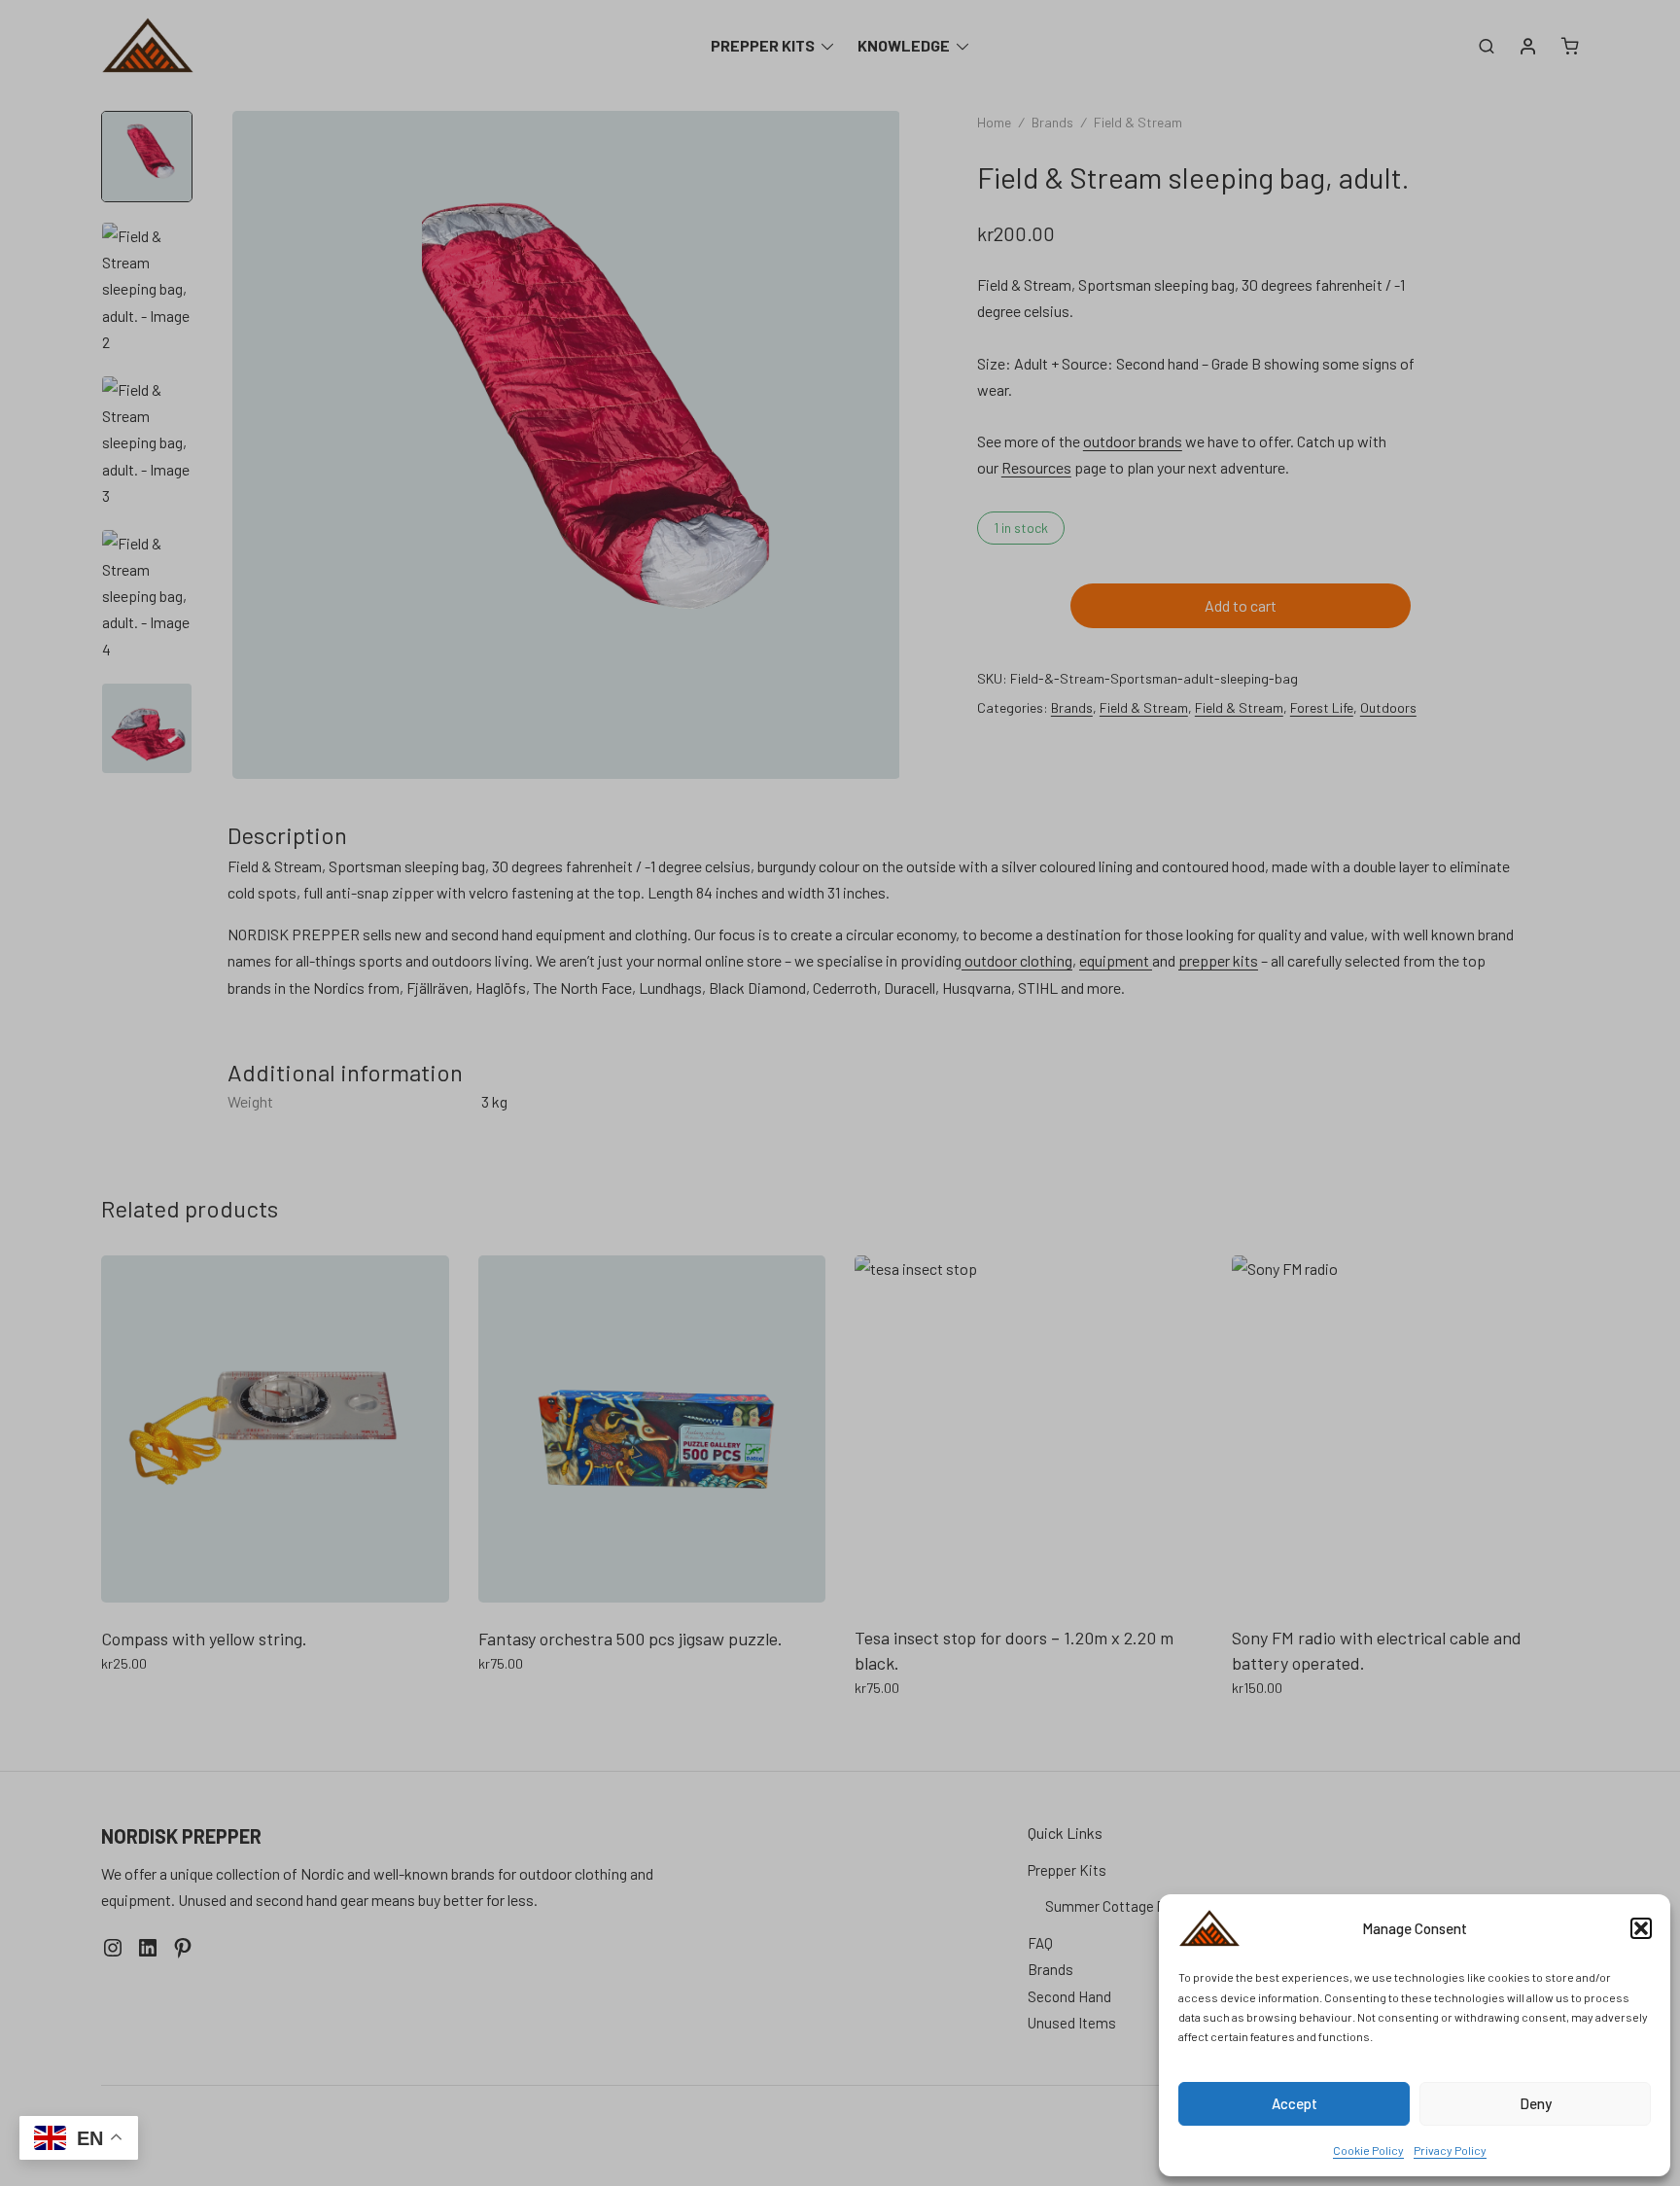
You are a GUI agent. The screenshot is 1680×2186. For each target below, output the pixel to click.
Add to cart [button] (138, 1706)
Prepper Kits (763, 45)
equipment (1116, 960)
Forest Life (1322, 707)
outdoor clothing (1017, 960)
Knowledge (904, 45)
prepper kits (1218, 960)
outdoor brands (1133, 441)
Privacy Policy (1450, 2150)
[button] (1641, 1928)
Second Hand (1069, 1996)
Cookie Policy (1368, 2150)
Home (994, 122)
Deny (1536, 2103)
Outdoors (1388, 707)
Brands (1052, 122)
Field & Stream (1138, 122)
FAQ (1040, 1943)
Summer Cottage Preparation (1138, 1906)
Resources (1036, 467)
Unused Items (1072, 2023)
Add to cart (1241, 605)
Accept (1295, 2103)
